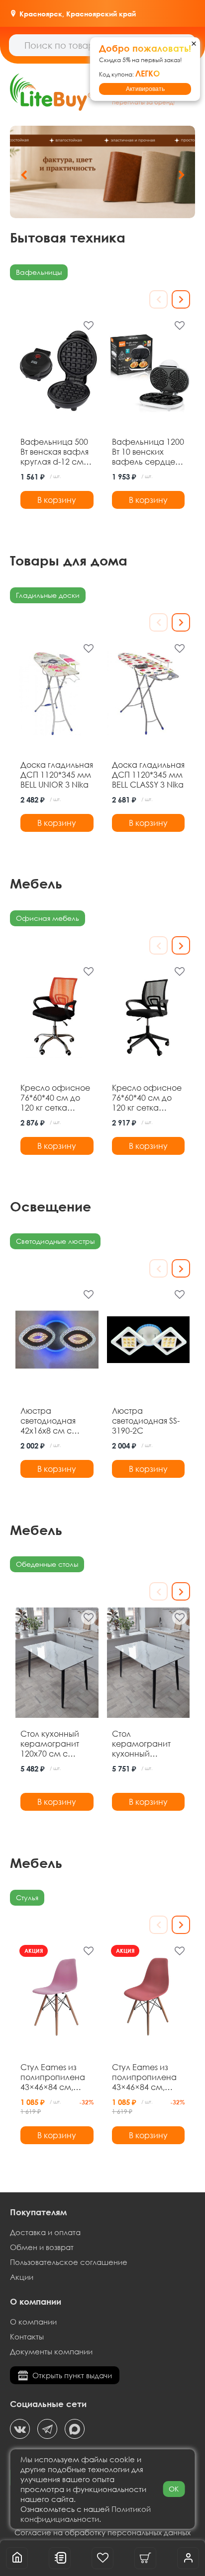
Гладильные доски (48, 595)
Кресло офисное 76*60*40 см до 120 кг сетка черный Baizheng (147, 1098)
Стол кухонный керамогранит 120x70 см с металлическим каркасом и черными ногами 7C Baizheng (55, 1744)
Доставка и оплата (45, 2232)
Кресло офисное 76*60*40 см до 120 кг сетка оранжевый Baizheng (55, 1098)
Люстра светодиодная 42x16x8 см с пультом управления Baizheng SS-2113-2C (54, 1421)
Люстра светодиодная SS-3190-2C (146, 1421)
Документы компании (51, 2351)
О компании (33, 2322)
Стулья (27, 1897)
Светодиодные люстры (55, 1241)
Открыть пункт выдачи (72, 2375)
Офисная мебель (48, 918)
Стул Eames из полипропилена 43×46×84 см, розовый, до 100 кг (56, 2077)
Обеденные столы (47, 1564)
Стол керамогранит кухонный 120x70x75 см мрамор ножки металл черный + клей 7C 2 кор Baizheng (146, 1744)
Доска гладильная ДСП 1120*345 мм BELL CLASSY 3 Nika (148, 775)
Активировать (145, 89)
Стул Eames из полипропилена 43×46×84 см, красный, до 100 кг (144, 2077)
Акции (22, 2277)
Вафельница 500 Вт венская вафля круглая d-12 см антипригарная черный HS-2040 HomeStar (54, 452)
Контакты (27, 2336)
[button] (181, 175)
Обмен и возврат (42, 2247)
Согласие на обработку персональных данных (102, 2532)
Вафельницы (39, 272)
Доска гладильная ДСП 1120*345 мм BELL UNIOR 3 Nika (57, 775)
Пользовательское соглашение (69, 2262)
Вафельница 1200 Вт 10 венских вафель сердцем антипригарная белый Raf (148, 452)
